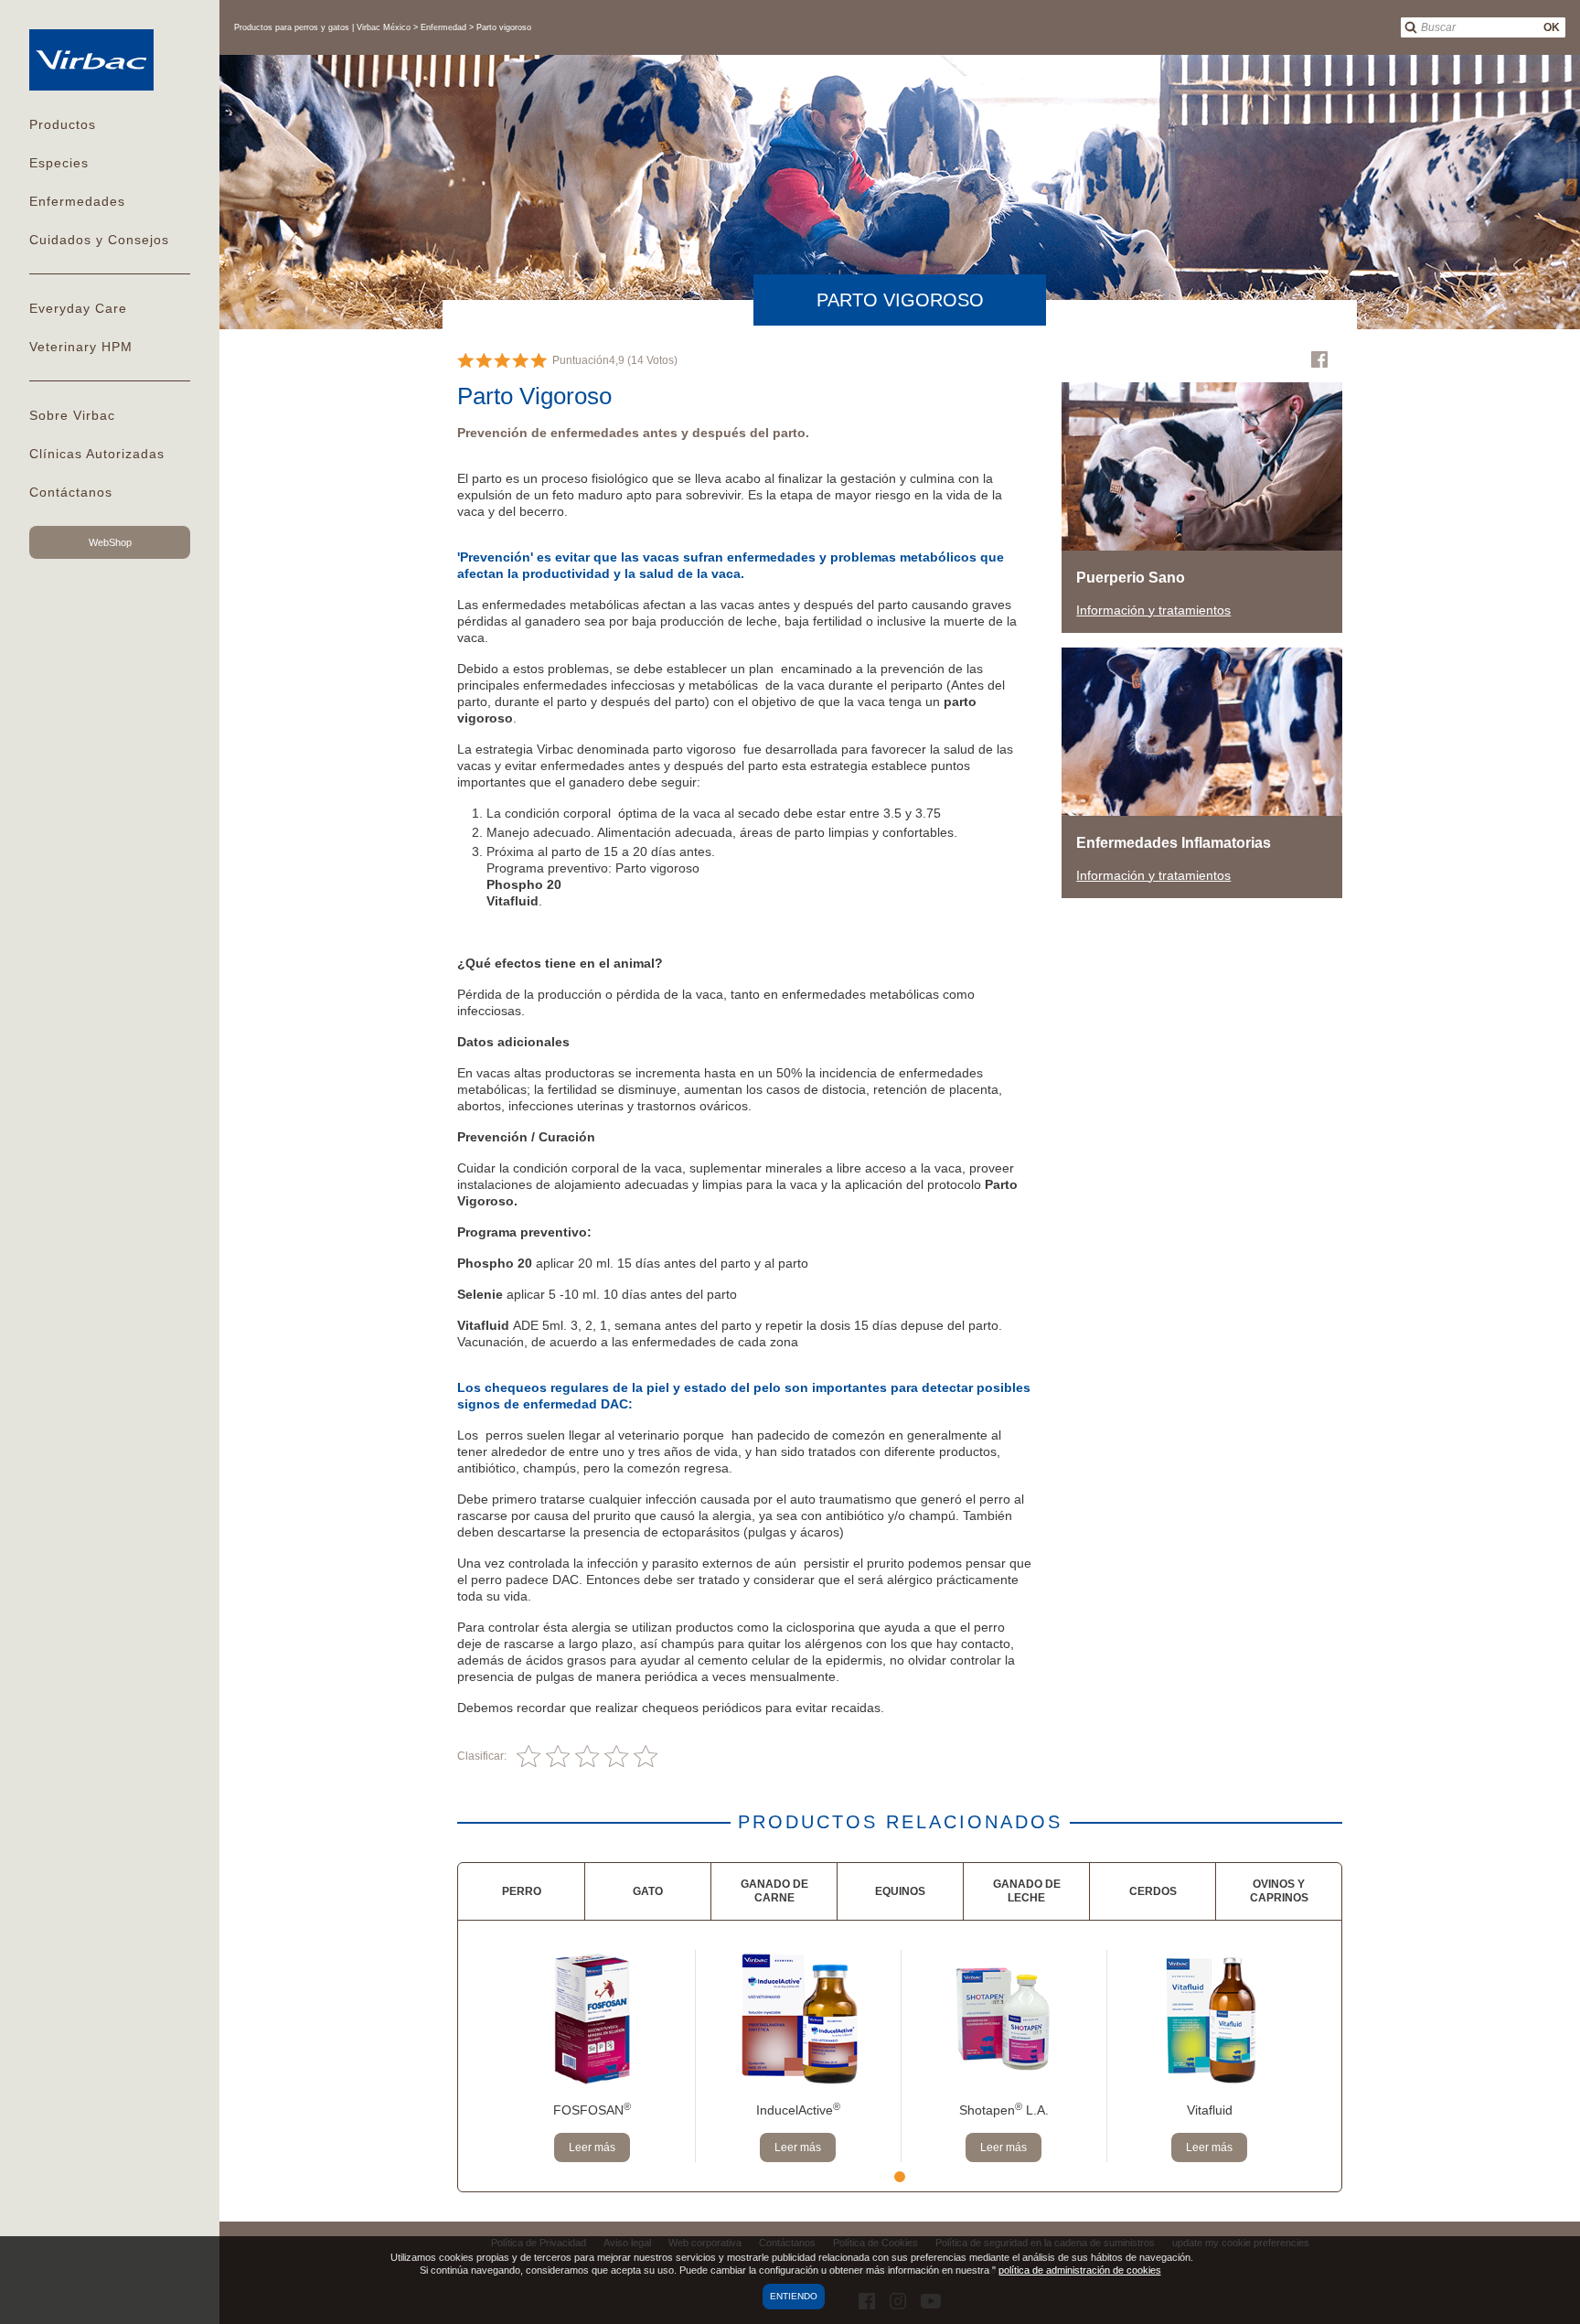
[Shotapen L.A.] (1004, 2019)
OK (1552, 27)
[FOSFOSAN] (592, 2019)
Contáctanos (71, 492)
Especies (59, 163)
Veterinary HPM (81, 347)
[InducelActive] (798, 2019)
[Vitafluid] (1209, 2019)
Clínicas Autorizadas (97, 454)
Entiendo (794, 2296)
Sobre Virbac (72, 415)
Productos (63, 124)
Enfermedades (77, 201)
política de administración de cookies (1080, 2270)
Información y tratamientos (1153, 610)
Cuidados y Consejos (99, 240)
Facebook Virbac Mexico (1319, 359)
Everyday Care (78, 308)
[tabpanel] (592, 2056)
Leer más (592, 2147)
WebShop (110, 542)
